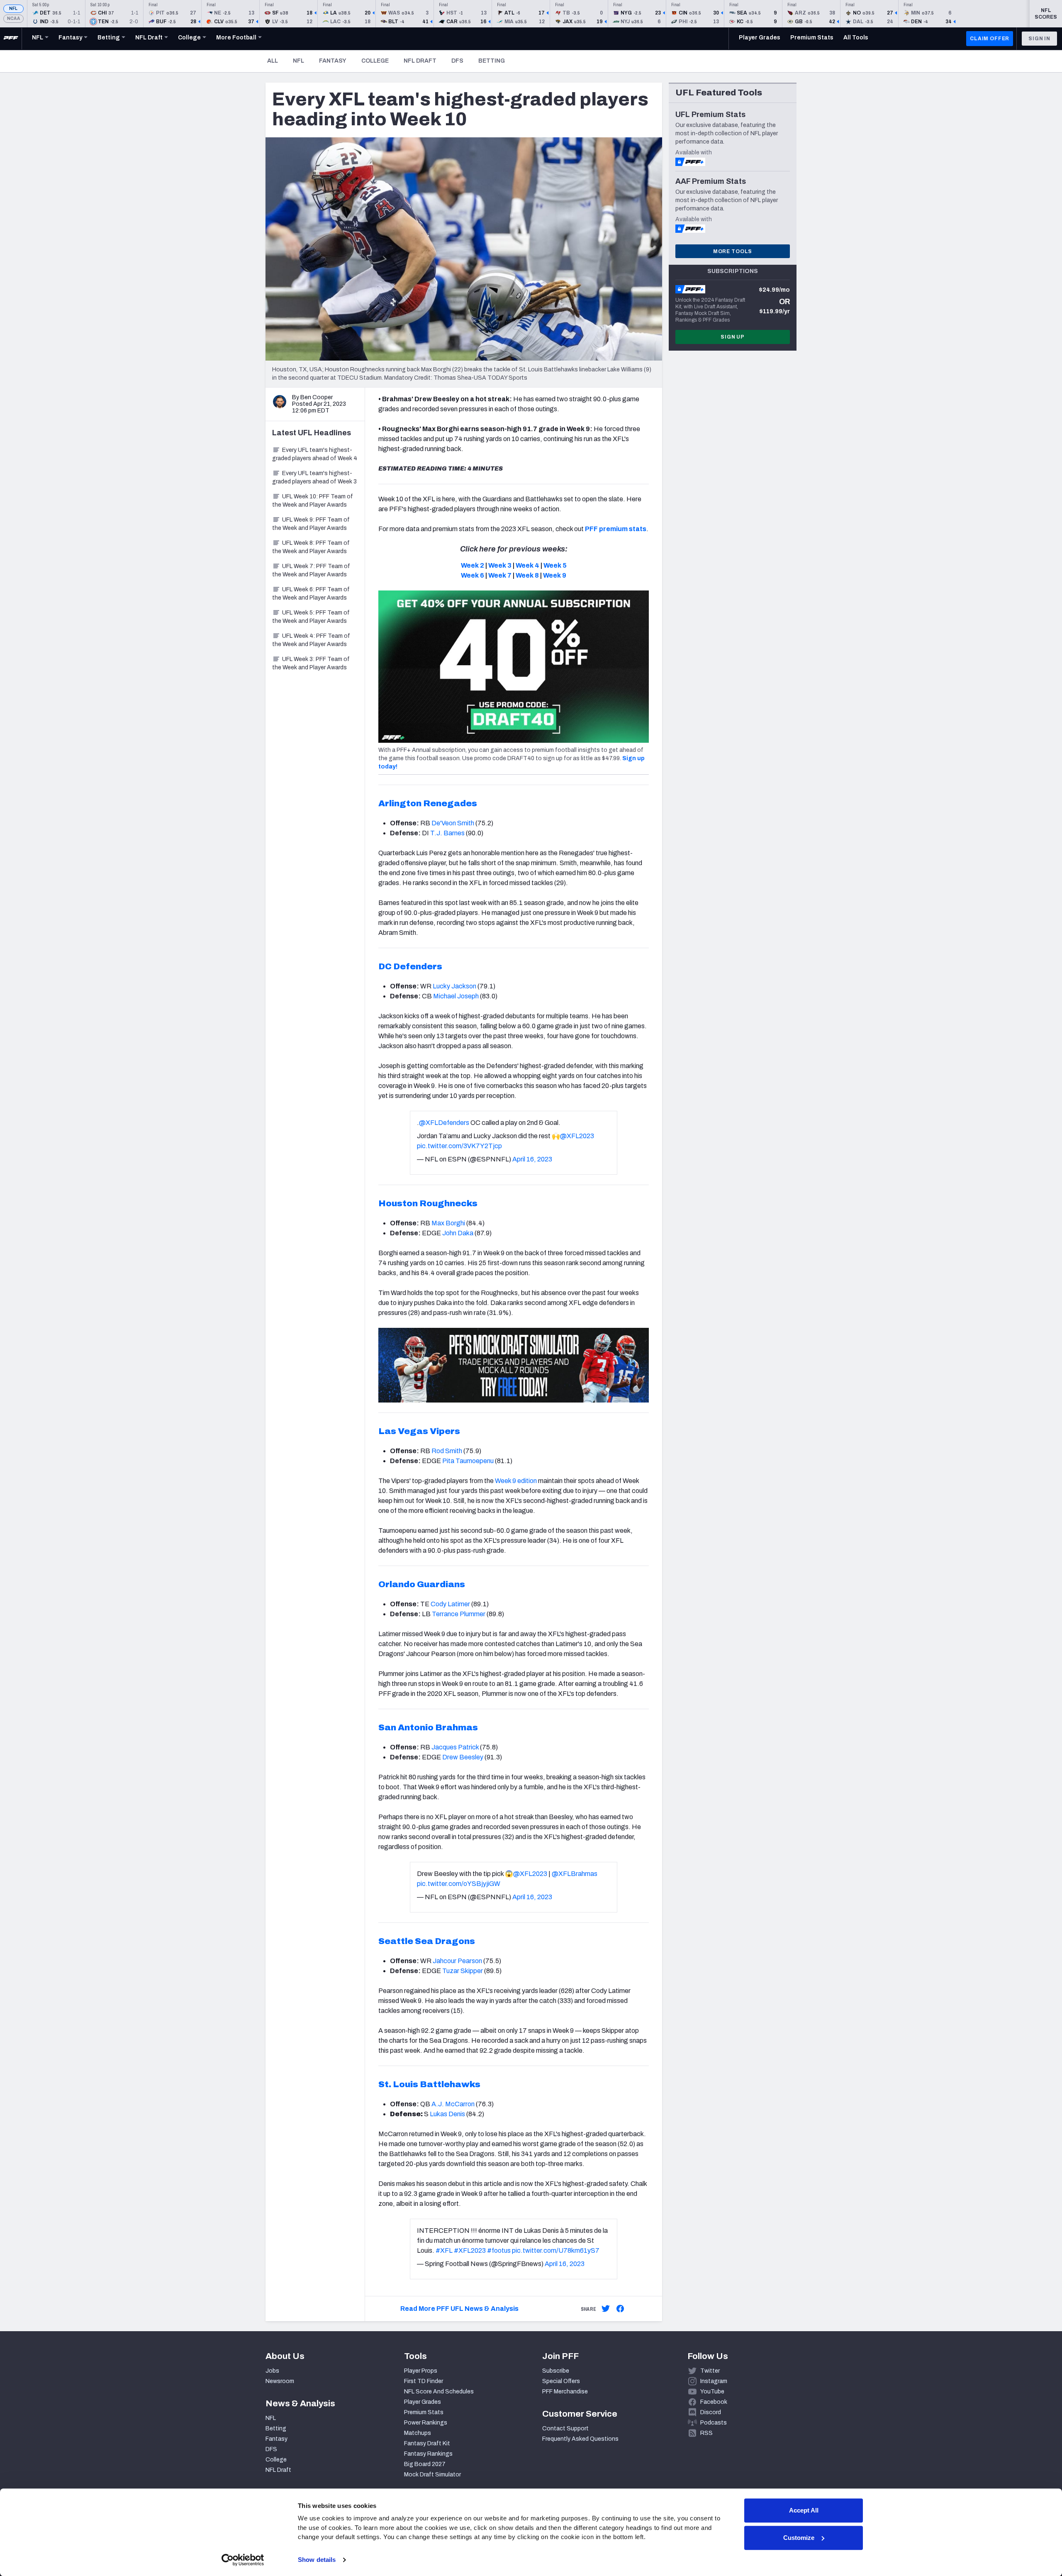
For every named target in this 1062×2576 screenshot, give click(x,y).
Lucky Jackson (454, 986)
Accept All (804, 2510)
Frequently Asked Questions (580, 2439)
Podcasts (714, 2423)
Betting (492, 61)
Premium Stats (424, 2412)
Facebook (714, 2402)
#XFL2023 (470, 2250)
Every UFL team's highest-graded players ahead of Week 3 (314, 477)
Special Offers (561, 2381)
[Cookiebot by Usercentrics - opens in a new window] (243, 2560)
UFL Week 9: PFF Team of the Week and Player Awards (311, 524)
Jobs (272, 2371)
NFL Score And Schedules (439, 2392)
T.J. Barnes (447, 833)
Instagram (714, 2381)
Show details (317, 2560)
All (273, 61)
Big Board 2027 (425, 2464)
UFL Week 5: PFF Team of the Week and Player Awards (311, 617)
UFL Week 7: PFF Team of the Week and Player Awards (311, 570)
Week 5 (555, 565)
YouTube (712, 2392)
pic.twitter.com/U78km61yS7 (556, 2250)
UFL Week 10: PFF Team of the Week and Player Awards (313, 501)
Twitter (710, 2371)
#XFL (444, 2250)
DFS (457, 61)
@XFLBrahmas (575, 1874)
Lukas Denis (447, 2114)
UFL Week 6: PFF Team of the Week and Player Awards (311, 594)
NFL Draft (420, 61)
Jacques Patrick (455, 1747)
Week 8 (527, 575)
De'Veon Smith (453, 823)
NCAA (13, 18)
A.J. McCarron (453, 2104)
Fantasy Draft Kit (427, 2443)
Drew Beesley (463, 1757)
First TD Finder (424, 2381)
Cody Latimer (450, 1604)
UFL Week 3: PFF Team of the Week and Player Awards (311, 663)
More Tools (733, 251)
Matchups (418, 2433)
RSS (706, 2433)
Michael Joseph (456, 996)
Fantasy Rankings (428, 2454)
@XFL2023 (577, 1136)
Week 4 (527, 565)
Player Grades (423, 2402)
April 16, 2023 (532, 1159)
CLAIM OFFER (990, 39)
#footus (499, 2250)
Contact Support (565, 2428)
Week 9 (555, 575)
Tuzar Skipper (463, 1971)
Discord (711, 2412)
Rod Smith (447, 1451)
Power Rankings (426, 2423)
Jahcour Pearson (457, 1961)
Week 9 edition (516, 1481)
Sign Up (733, 337)
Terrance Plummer (459, 1614)
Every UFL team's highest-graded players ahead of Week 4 (315, 454)
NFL (13, 9)
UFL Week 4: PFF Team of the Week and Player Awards (311, 640)
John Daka (458, 1233)
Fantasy (333, 61)
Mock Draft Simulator (432, 2475)
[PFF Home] (11, 39)
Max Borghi (448, 1223)
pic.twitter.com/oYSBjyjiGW (459, 1884)
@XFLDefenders (444, 1123)
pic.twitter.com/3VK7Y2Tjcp (459, 1146)
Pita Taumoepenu (468, 1461)
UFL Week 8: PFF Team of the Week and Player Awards (311, 547)
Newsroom (280, 2381)
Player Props (421, 2371)
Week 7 (500, 575)
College (375, 61)
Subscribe (556, 2371)
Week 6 (473, 575)
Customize (799, 2538)
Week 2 (473, 565)
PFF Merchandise (565, 2392)
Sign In (1039, 39)
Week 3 (500, 565)
